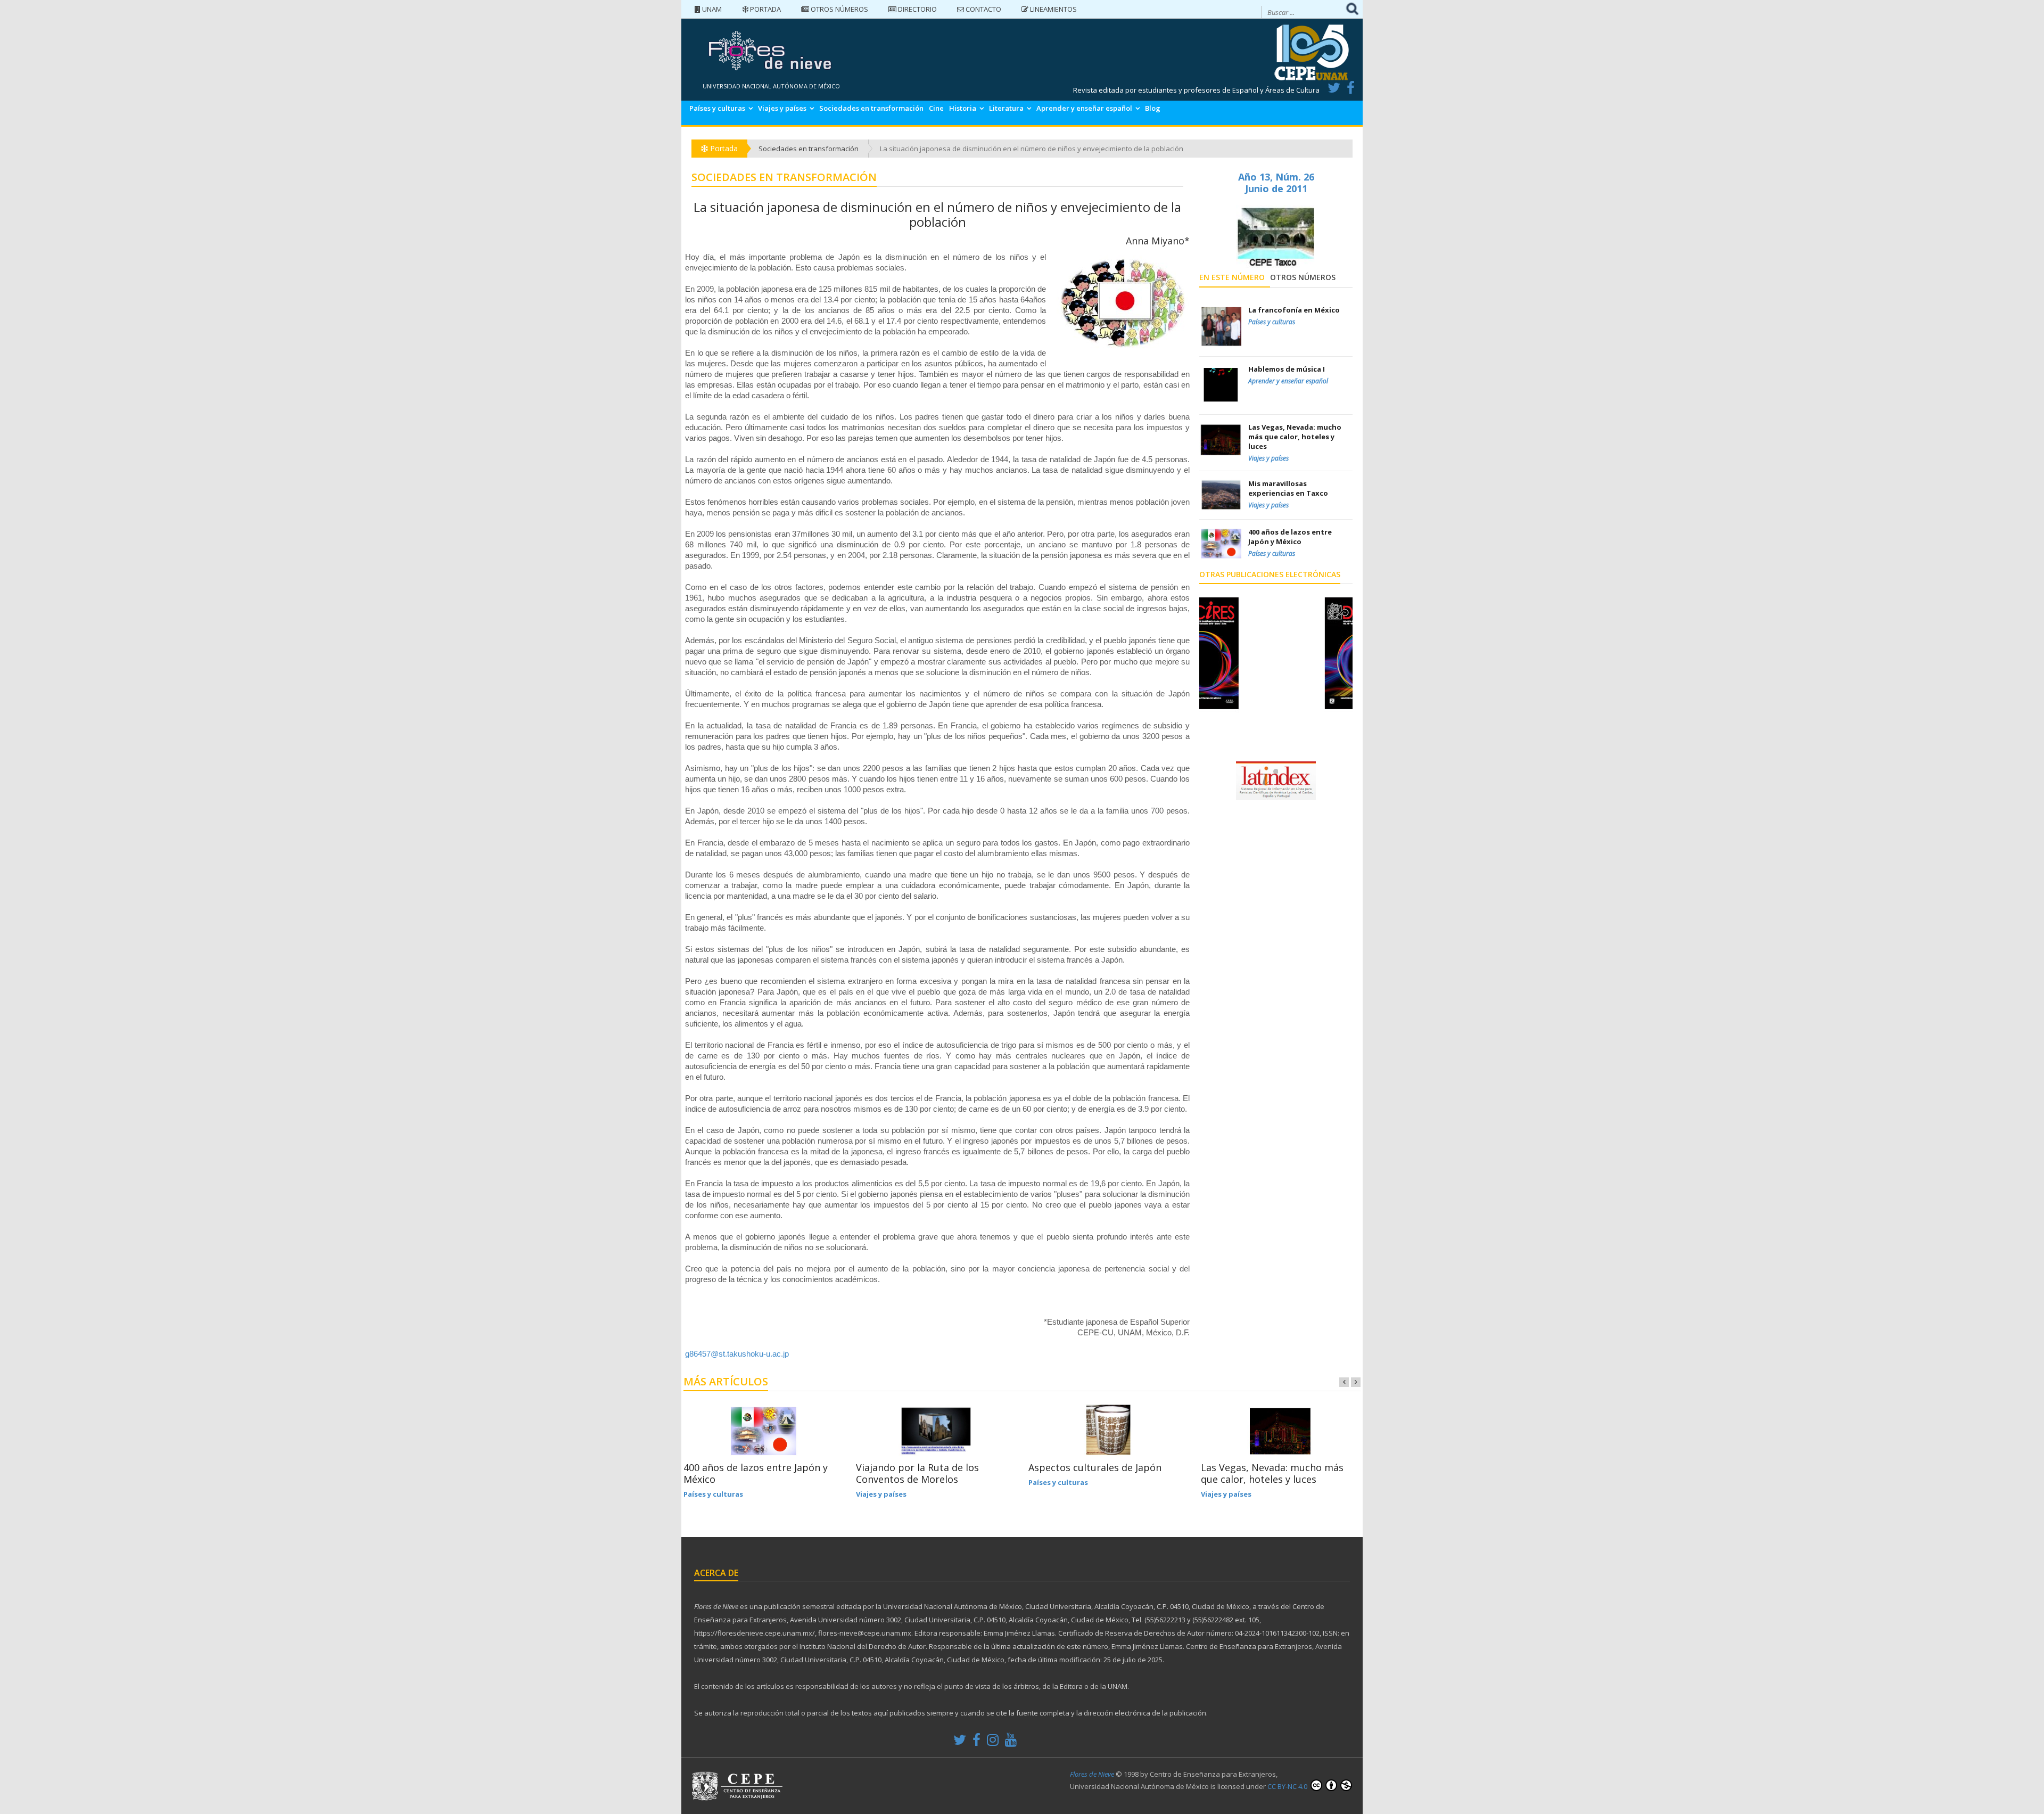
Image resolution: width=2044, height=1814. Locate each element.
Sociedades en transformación (871, 108)
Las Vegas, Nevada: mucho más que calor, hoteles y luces (1272, 1473)
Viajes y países (782, 108)
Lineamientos (1053, 9)
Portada (765, 9)
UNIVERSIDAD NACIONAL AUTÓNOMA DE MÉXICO (771, 86)
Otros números (839, 9)
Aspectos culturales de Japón (1095, 1467)
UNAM (711, 9)
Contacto (983, 9)
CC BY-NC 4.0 (1288, 1786)
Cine (936, 108)
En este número (1232, 277)
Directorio (917, 9)
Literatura (1006, 108)
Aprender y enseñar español (1084, 108)
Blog (1153, 108)
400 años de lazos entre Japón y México (756, 1473)
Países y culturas (717, 108)
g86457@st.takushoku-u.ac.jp (737, 1354)
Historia (963, 108)
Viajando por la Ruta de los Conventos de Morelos (917, 1473)
